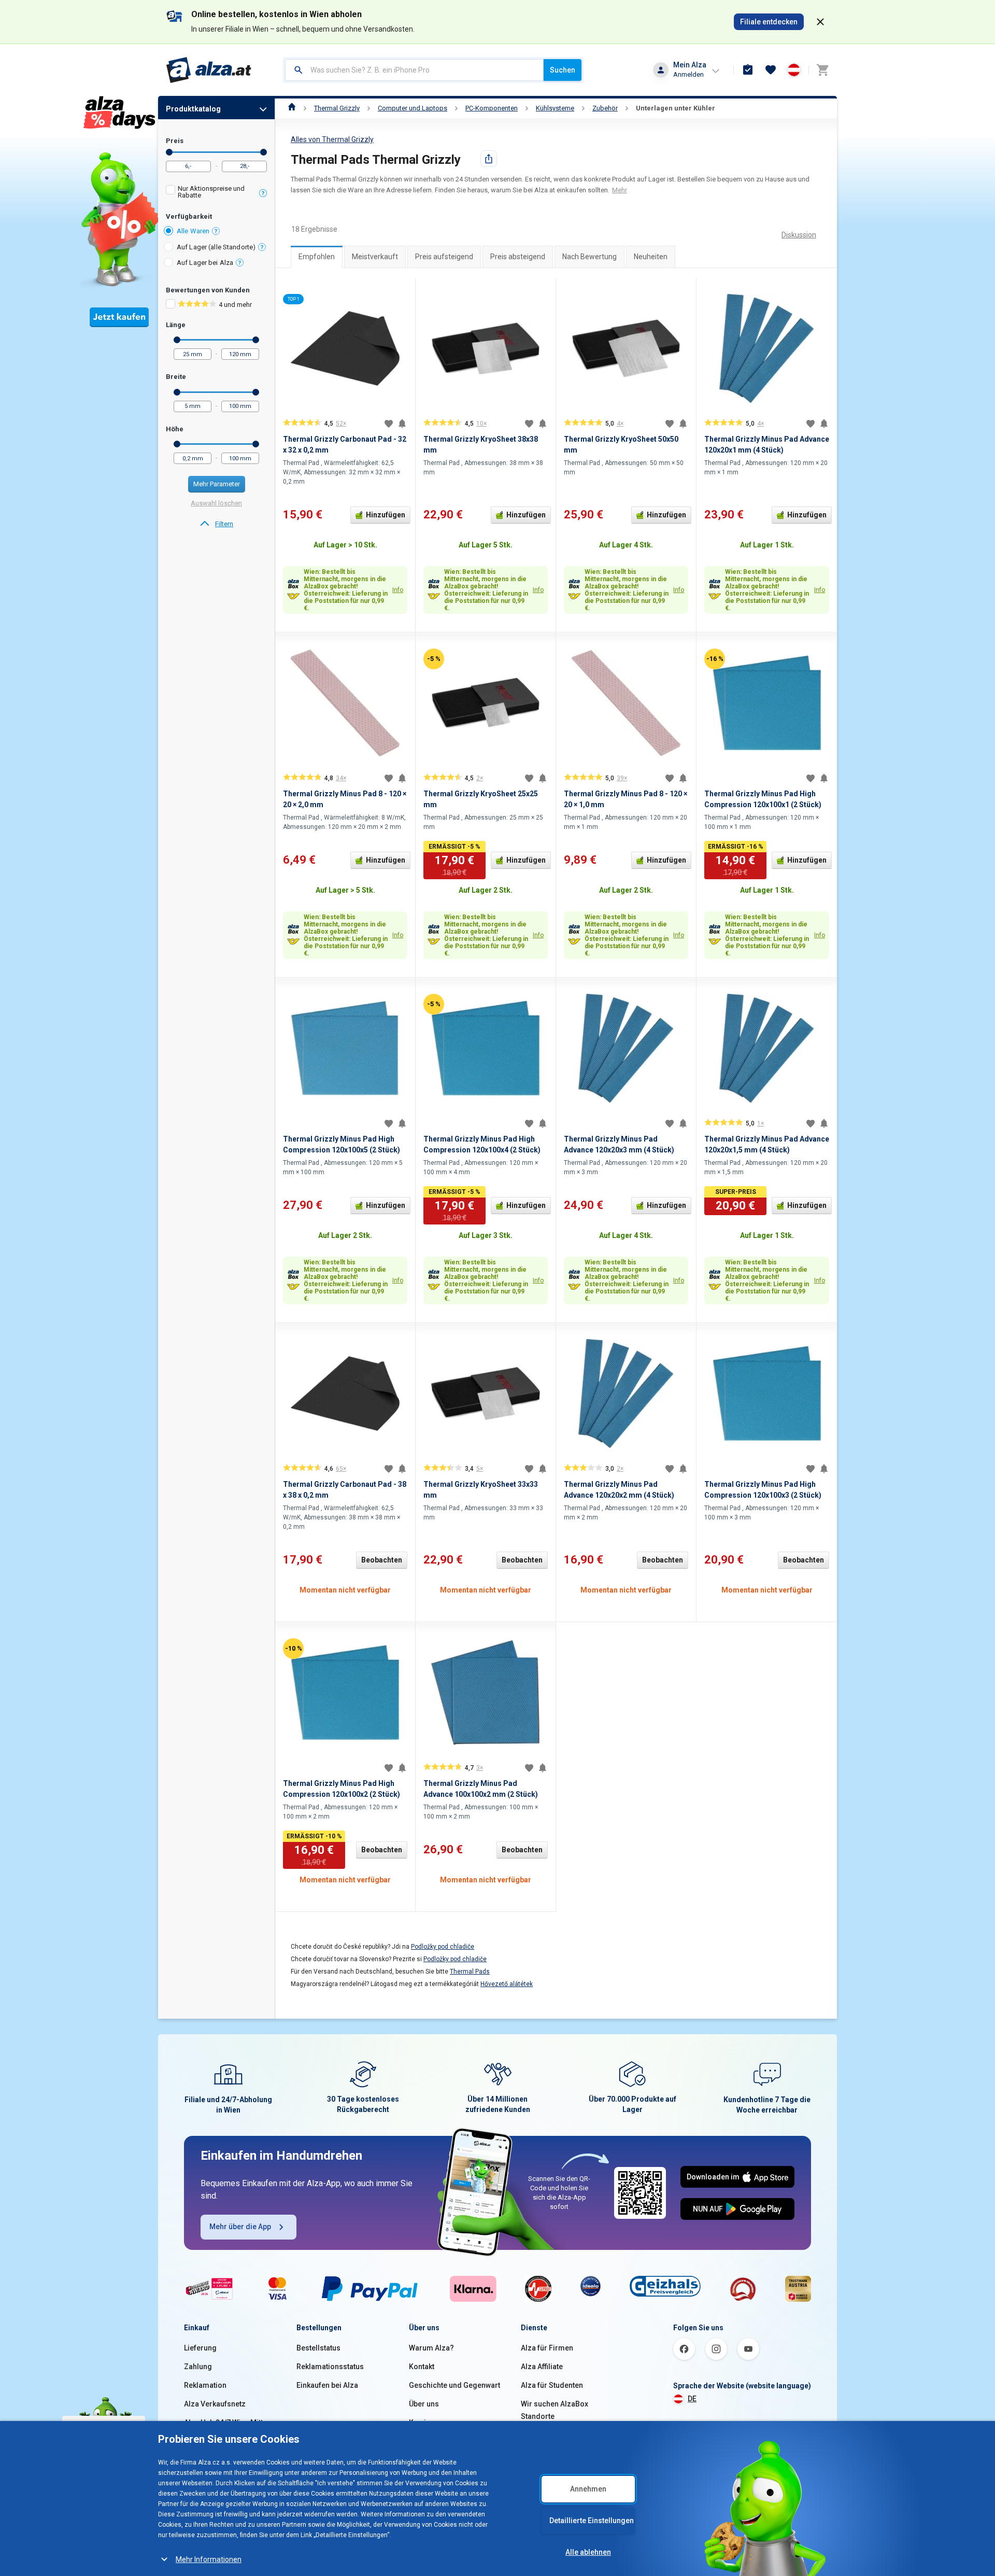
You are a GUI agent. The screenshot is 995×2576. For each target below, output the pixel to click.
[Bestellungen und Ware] (748, 70)
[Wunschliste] (771, 70)
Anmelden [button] (688, 74)
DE (692, 2399)
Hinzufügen (386, 515)
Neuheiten (651, 257)
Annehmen (588, 2489)
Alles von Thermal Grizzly (332, 139)
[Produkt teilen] (489, 159)
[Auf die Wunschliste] (389, 424)
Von (169, 152)
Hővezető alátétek (507, 1984)
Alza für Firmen (547, 2348)
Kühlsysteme (555, 108)
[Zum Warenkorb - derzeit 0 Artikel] (822, 70)
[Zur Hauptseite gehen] (209, 70)
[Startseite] (292, 108)
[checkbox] (216, 193)
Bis (264, 152)
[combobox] (414, 70)
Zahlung (198, 2367)
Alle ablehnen (588, 2552)
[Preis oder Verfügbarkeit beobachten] (402, 424)
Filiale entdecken (769, 22)
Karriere (423, 2423)
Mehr (620, 190)
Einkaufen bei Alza (327, 2385)
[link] (216, 524)
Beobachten (382, 1560)
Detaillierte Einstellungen (592, 2521)
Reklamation (205, 2385)
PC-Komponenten (492, 108)
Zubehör (605, 108)
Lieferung (200, 2348)
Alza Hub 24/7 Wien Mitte (225, 2423)
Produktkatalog (193, 109)
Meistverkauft (375, 257)
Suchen (563, 70)
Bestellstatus (318, 2348)
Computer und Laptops (413, 108)
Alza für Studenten (552, 2385)
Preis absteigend (518, 257)
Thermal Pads (470, 1972)
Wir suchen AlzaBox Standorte (555, 2410)
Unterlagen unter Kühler (676, 108)
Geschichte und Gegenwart (454, 2385)
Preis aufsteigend (444, 257)
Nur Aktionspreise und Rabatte (211, 192)
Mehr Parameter (217, 484)
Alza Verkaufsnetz (215, 2404)
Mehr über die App (240, 2227)
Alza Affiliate (542, 2367)
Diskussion (799, 235)
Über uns (424, 2404)
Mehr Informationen (209, 2559)
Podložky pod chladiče (443, 1947)
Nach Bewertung (589, 257)
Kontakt (422, 2367)
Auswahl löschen (216, 503)
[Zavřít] (820, 22)
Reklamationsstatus (330, 2367)
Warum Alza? (431, 2348)
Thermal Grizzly (337, 108)
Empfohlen (317, 257)
